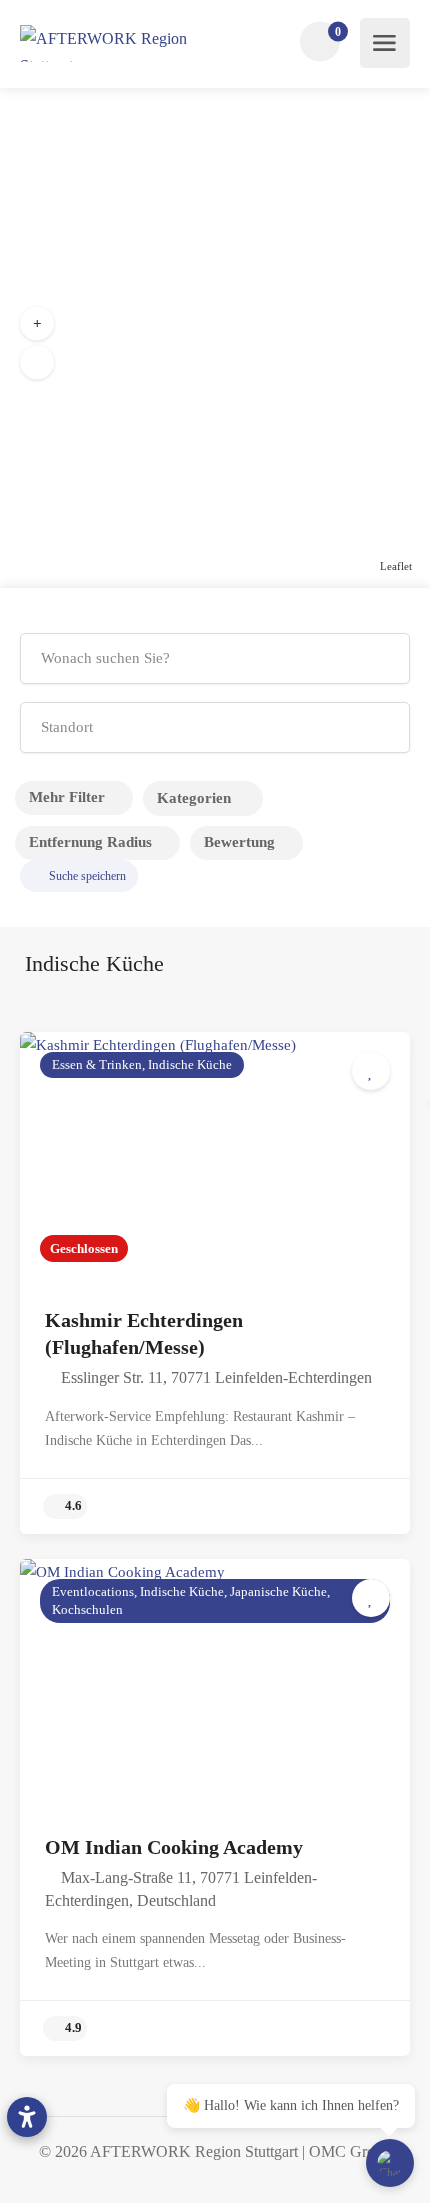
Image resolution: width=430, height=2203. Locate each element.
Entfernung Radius (90, 842)
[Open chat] (390, 2163)
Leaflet (396, 566)
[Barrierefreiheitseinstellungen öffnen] (27, 2117)
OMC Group (350, 2151)
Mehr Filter (67, 797)
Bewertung (239, 842)
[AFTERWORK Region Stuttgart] (127, 43)
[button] (37, 324)
